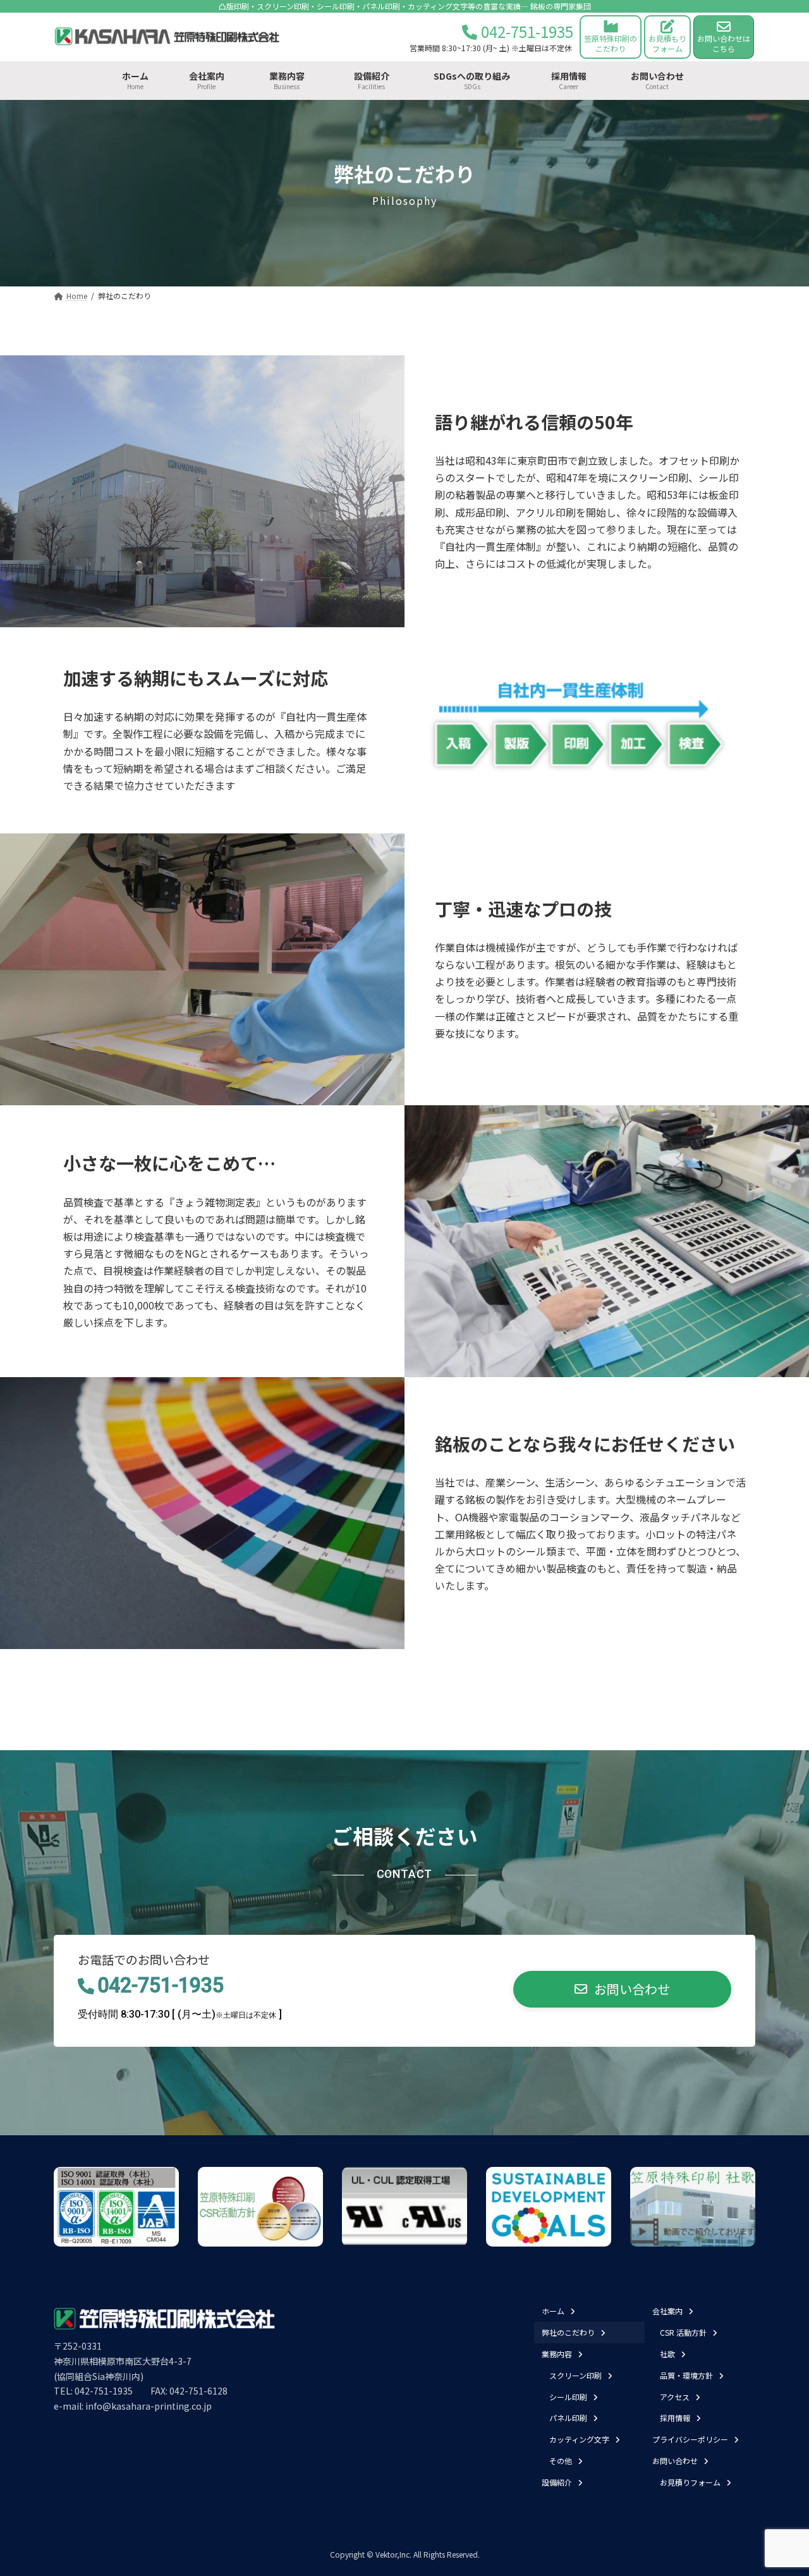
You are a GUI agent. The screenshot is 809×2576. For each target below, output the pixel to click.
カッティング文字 (579, 2439)
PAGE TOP (779, 2487)
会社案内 (667, 2311)
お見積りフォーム (690, 2482)
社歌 (667, 2354)
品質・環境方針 (686, 2375)
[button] (622, 1990)
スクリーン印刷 (575, 2375)
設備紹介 (557, 2482)
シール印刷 (568, 2396)
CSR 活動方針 (683, 2332)
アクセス (675, 2396)
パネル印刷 (568, 2418)
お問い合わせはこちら (724, 43)
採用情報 (675, 2418)
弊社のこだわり (568, 2332)
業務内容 (557, 2354)
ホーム (553, 2311)
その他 (561, 2461)
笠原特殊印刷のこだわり (611, 43)
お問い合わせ (675, 2461)
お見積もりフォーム (667, 43)
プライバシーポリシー (690, 2439)
